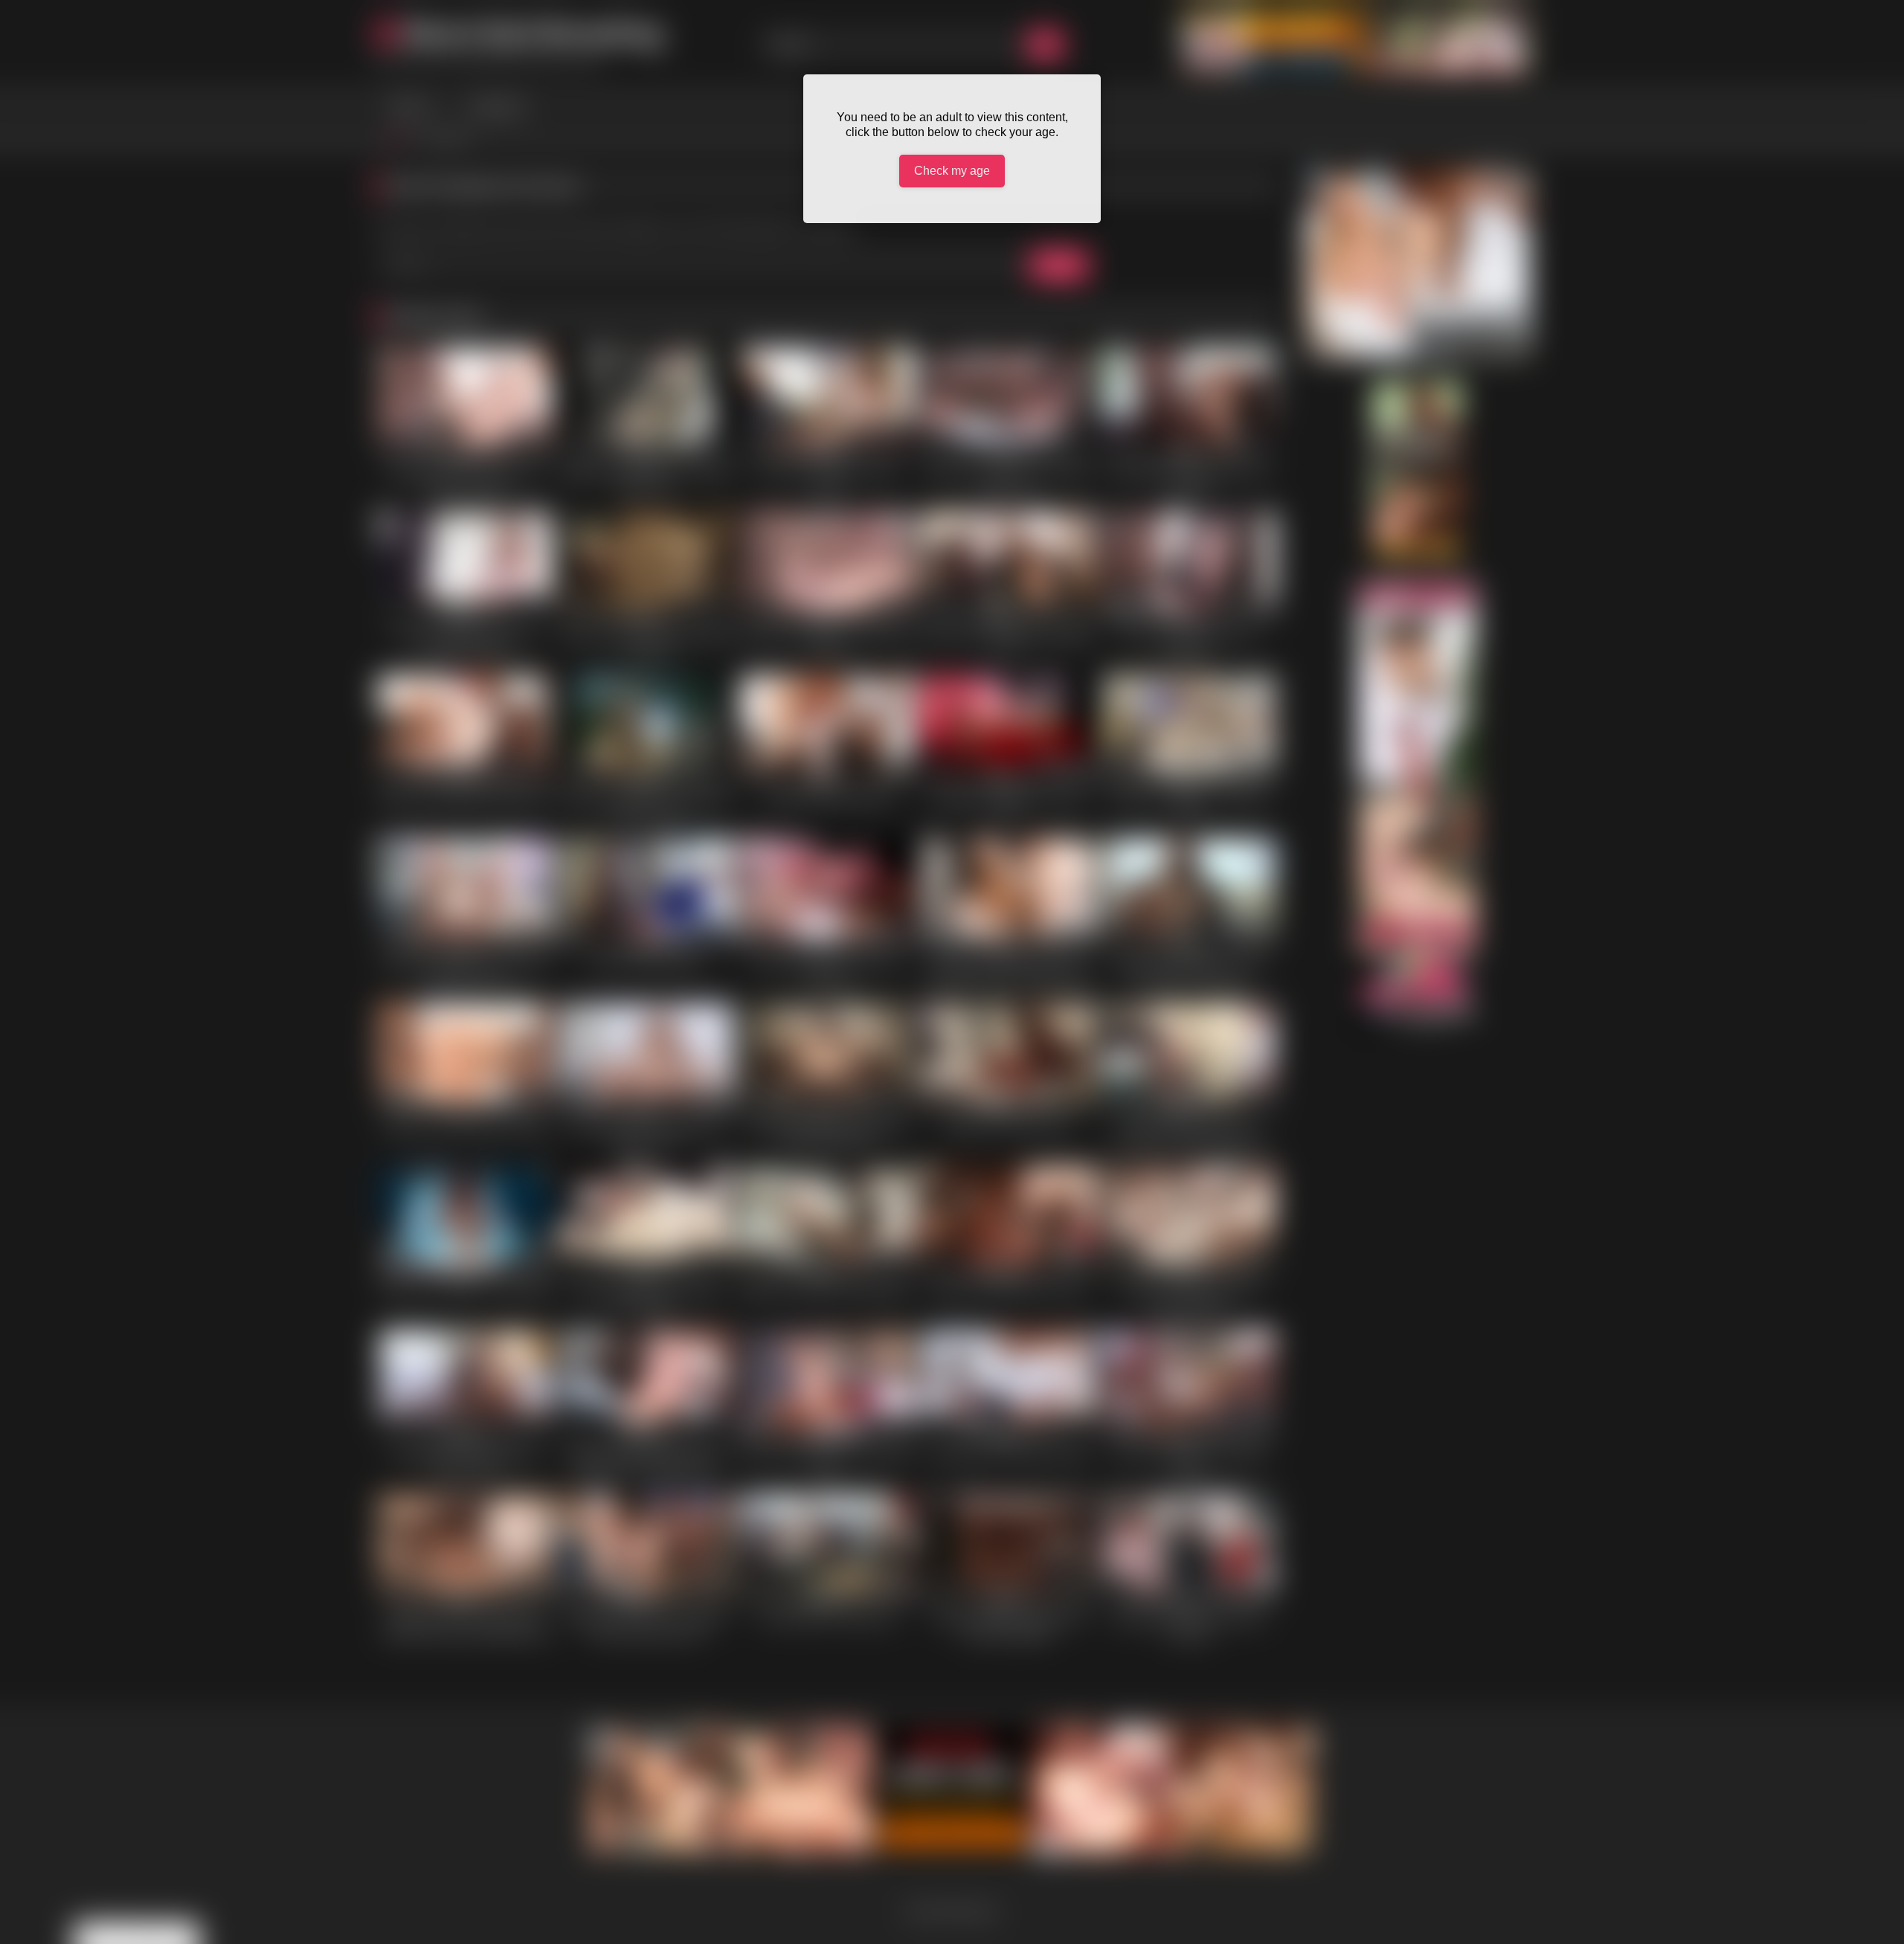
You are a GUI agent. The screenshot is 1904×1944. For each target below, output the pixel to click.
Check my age (952, 171)
